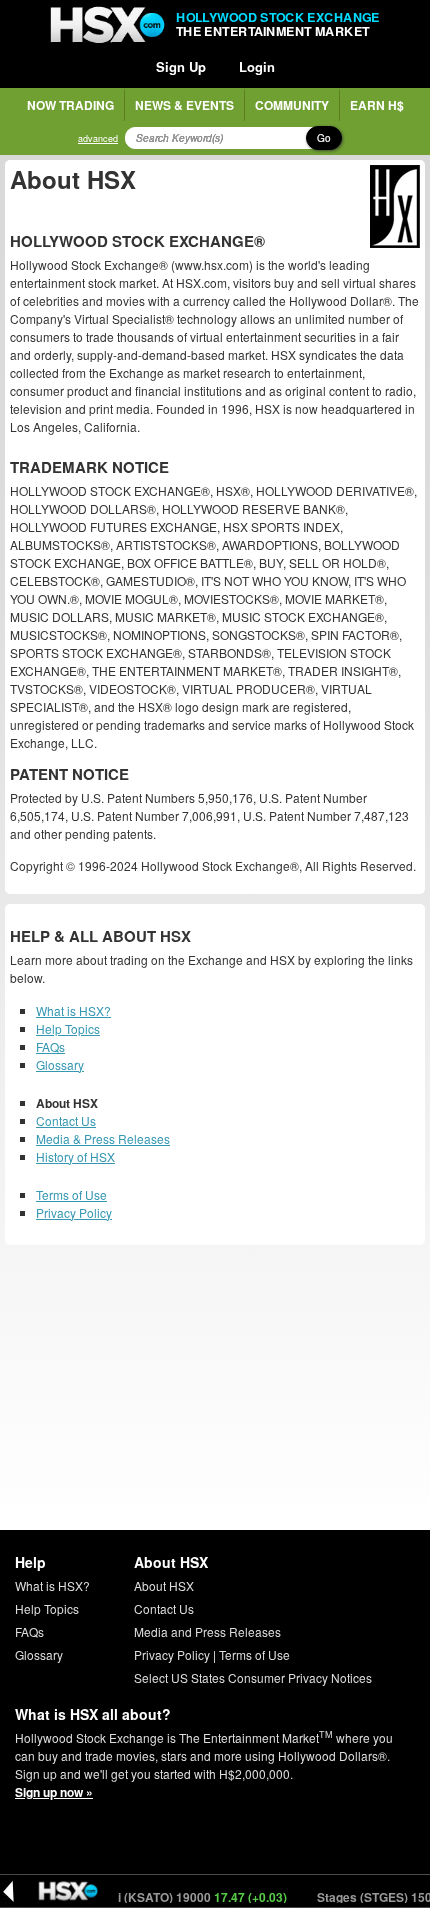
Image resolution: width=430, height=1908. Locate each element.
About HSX (164, 1585)
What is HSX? (73, 1010)
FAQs (50, 1046)
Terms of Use (71, 1194)
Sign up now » (54, 1792)
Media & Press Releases (103, 1138)
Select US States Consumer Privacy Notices (253, 1677)
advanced (98, 138)
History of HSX (75, 1156)
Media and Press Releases (207, 1631)
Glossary (60, 1064)
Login (257, 66)
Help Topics (68, 1028)
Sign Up (181, 66)
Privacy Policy (74, 1212)
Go (324, 138)
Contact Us (66, 1120)
